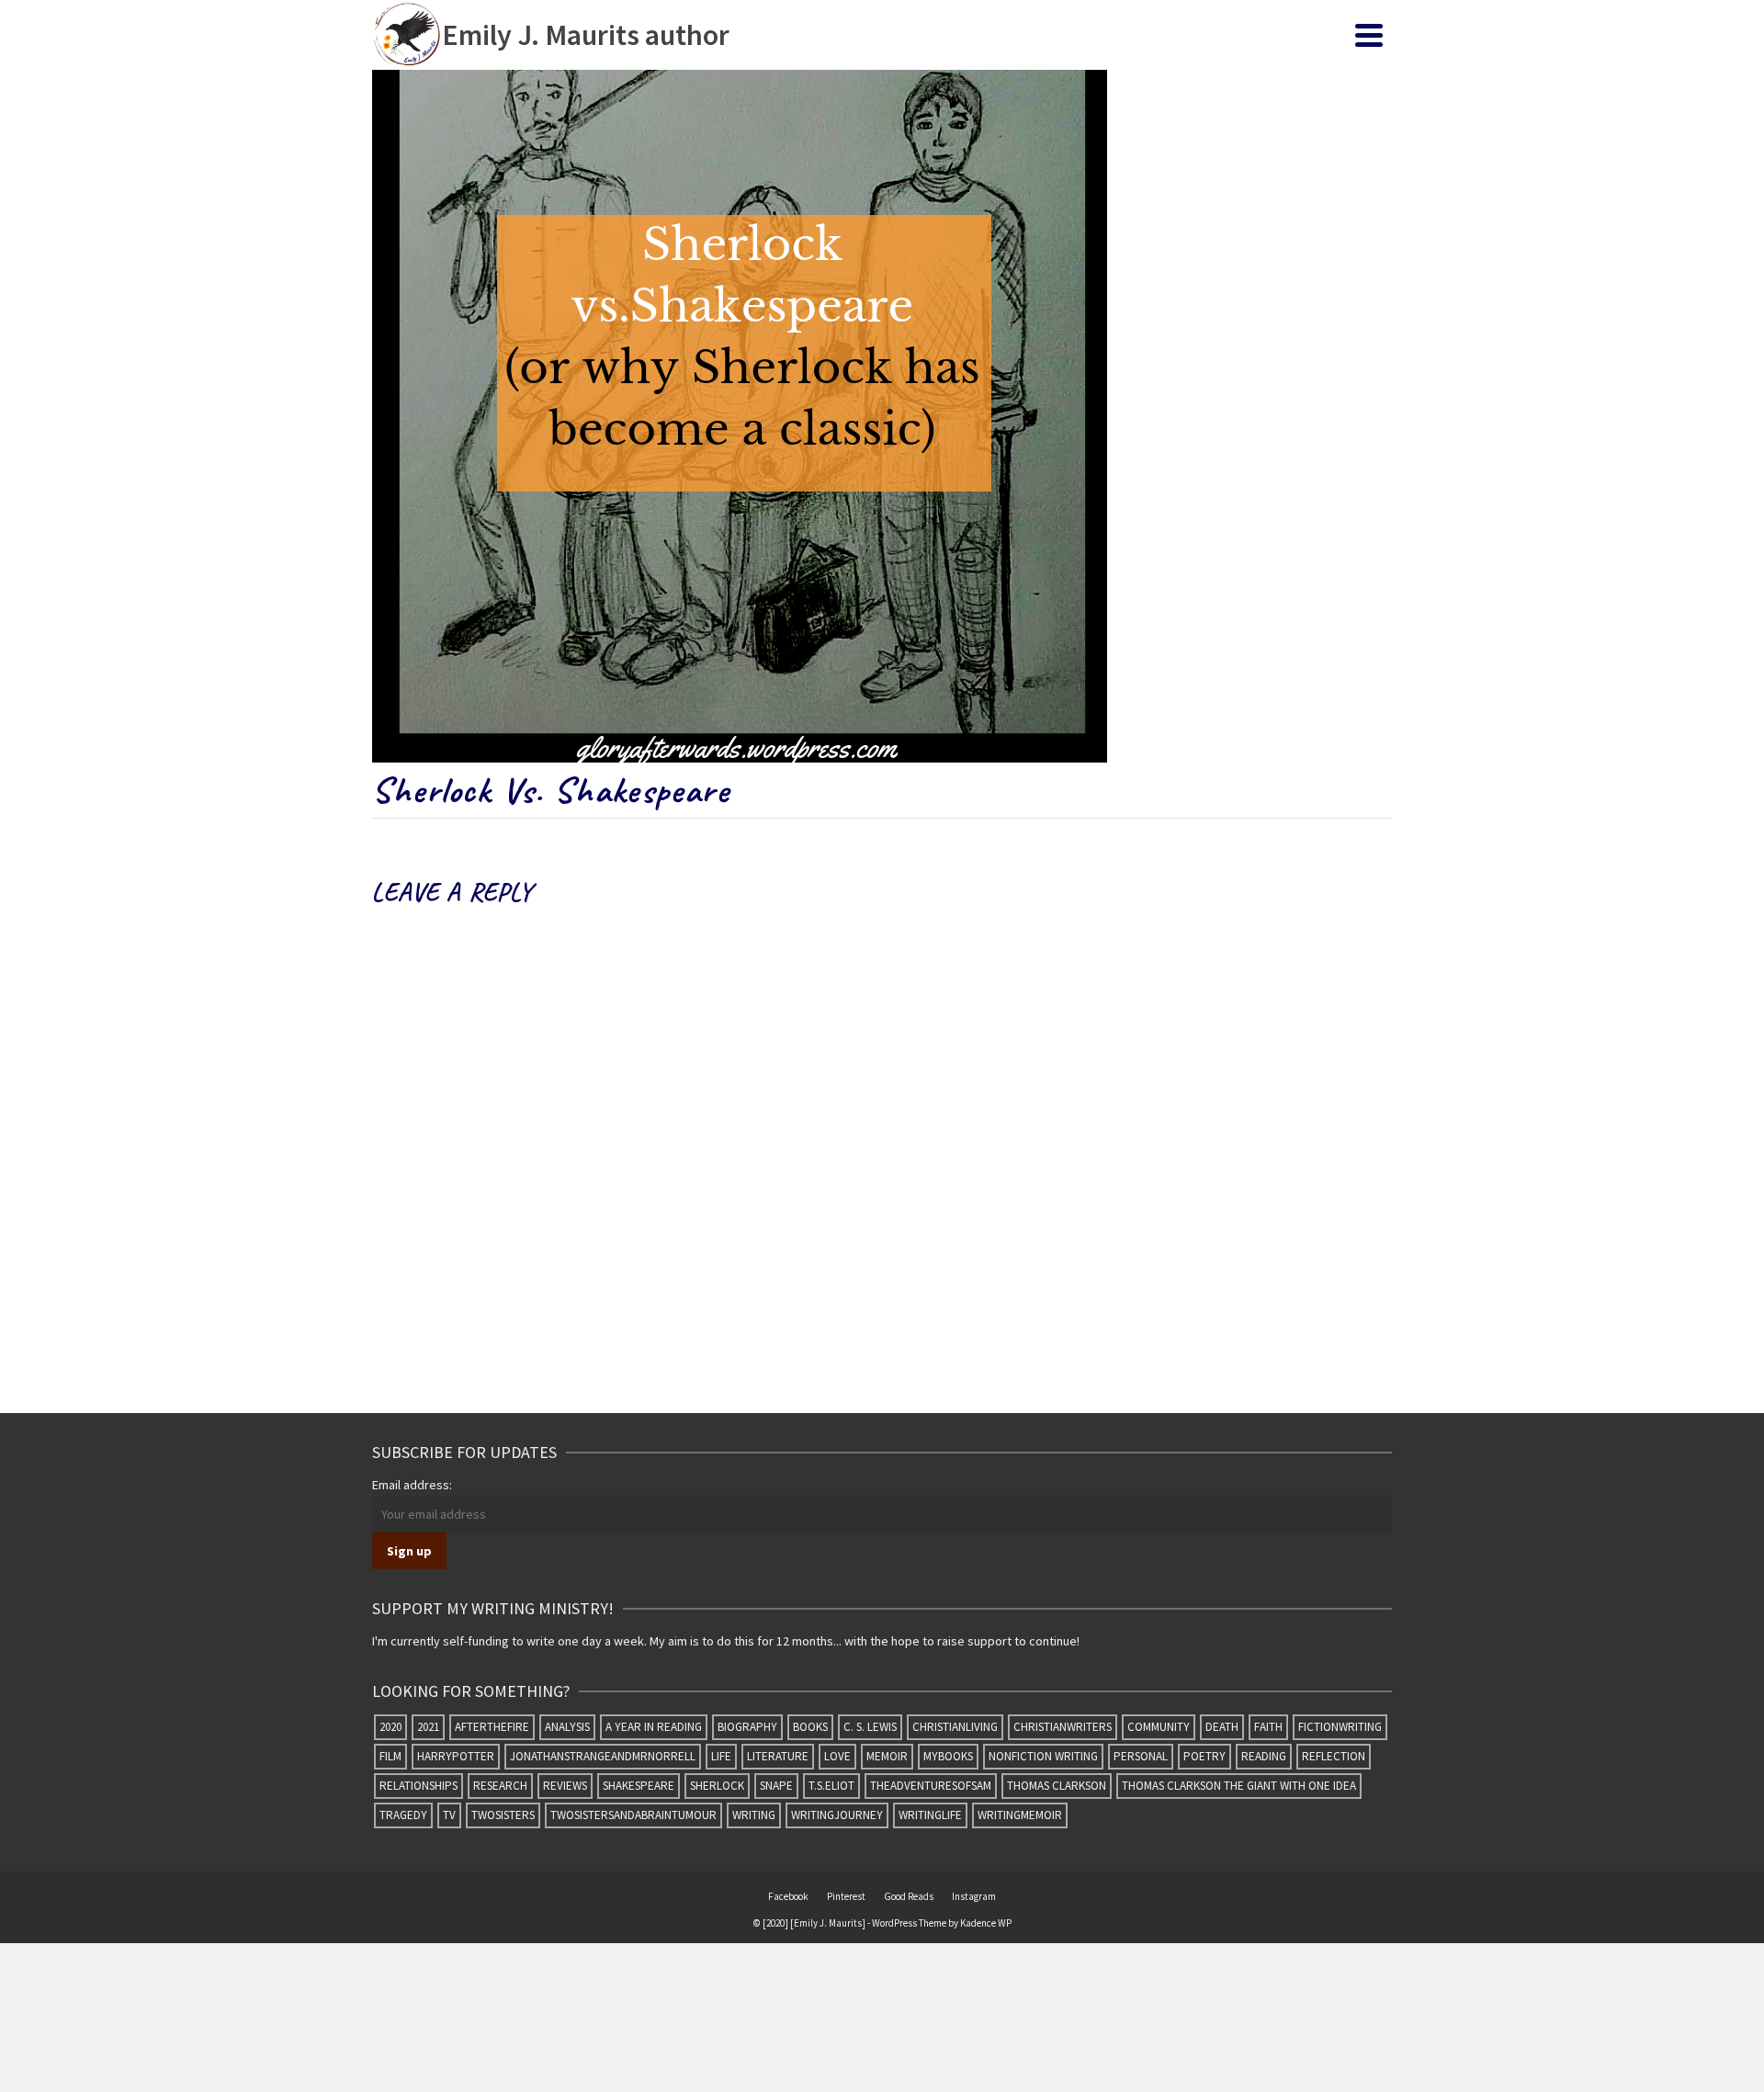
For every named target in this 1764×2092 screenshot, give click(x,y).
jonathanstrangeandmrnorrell (603, 1756)
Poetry (1204, 1756)
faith (1268, 1727)
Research (500, 1786)
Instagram (974, 1896)
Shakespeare (639, 1786)
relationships (418, 1786)
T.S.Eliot (831, 1786)
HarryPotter (456, 1756)
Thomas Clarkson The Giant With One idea (1239, 1786)
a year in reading (654, 1727)
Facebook (788, 1896)
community (1159, 1727)
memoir (887, 1756)
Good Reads (909, 1896)
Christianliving (955, 1727)
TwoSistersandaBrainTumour (633, 1815)
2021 (428, 1727)
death (1222, 1727)
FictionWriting (1340, 1727)
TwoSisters (503, 1815)
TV (449, 1815)
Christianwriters (1063, 1727)
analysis (567, 1727)
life (721, 1756)
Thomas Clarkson (1057, 1786)
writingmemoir (1020, 1815)
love (837, 1756)
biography (747, 1727)
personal (1141, 1756)
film (390, 1756)
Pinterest (846, 1896)
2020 (390, 1727)
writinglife (930, 1815)
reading (1264, 1756)
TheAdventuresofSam (931, 1786)
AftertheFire (492, 1727)
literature (778, 1756)
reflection (1334, 1756)
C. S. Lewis (870, 1727)
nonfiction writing (1043, 1756)
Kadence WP (986, 1923)
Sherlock (717, 1786)
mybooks (948, 1756)
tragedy (403, 1815)
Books (810, 1727)
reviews (565, 1786)
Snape (776, 1786)
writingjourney (837, 1815)
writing (754, 1815)
